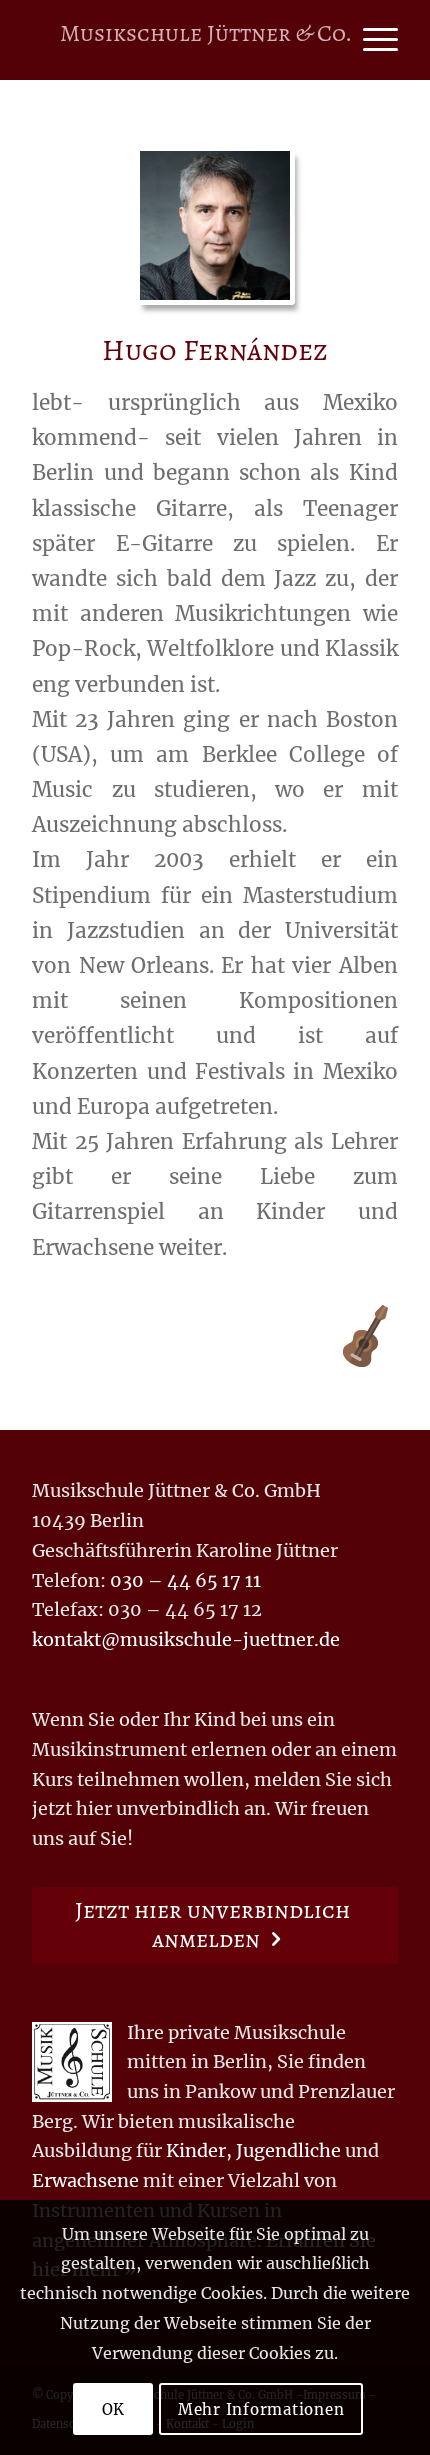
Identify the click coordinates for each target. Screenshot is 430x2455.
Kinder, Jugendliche (253, 2150)
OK (114, 2409)
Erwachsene (85, 2180)
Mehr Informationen (261, 2409)
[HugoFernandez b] (215, 226)
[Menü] (370, 40)
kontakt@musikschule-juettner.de (186, 1639)
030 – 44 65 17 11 (185, 1580)
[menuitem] (370, 40)
